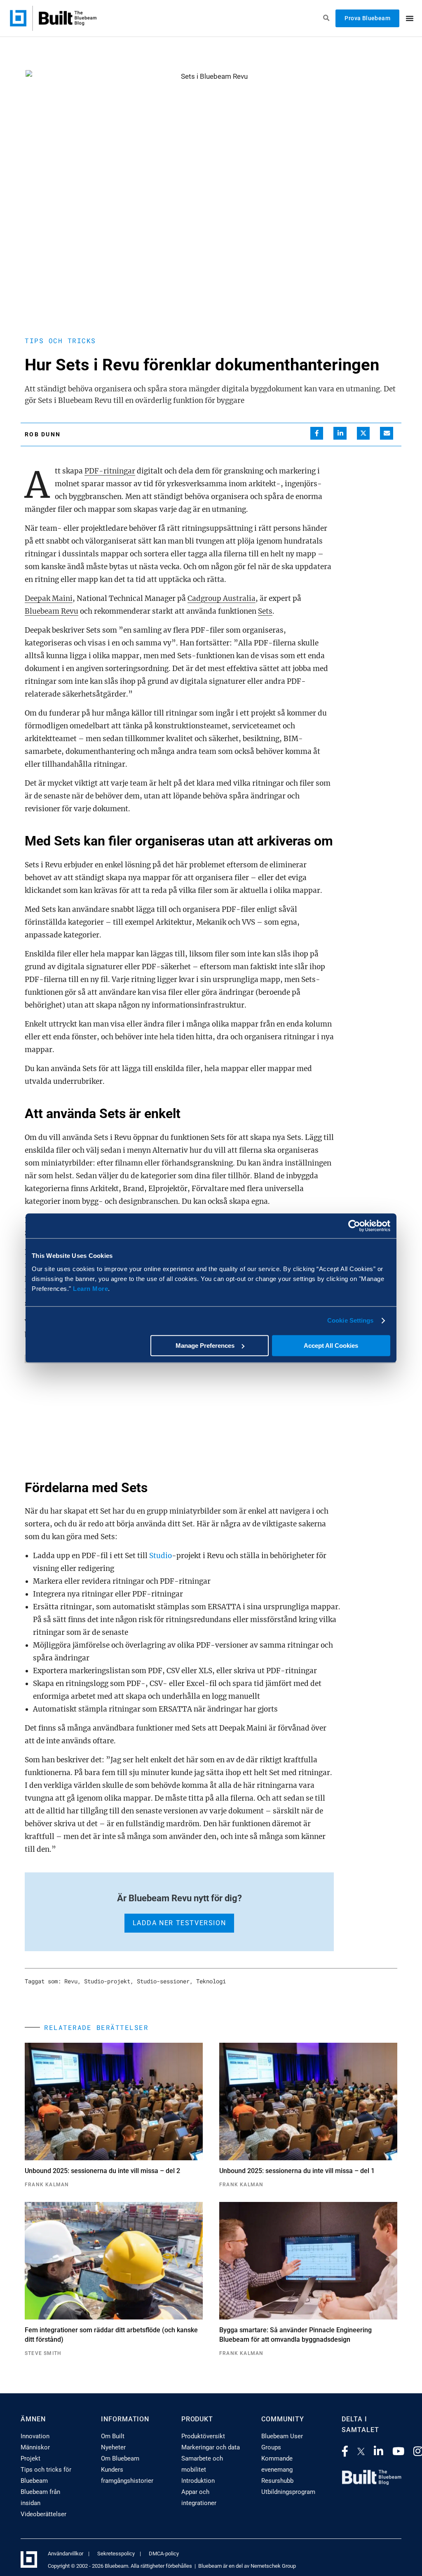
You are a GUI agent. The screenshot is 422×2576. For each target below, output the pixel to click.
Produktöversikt (203, 2436)
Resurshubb (277, 2481)
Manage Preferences (205, 1346)
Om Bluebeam (120, 2458)
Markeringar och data (211, 2447)
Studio (161, 1556)
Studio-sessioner (163, 1981)
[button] (317, 433)
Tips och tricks (60, 340)
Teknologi (211, 1981)
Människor (35, 2447)
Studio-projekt (107, 1981)
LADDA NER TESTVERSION (179, 1923)
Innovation (35, 2436)
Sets (265, 611)
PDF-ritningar (110, 471)
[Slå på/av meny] (410, 18)
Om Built (113, 2436)
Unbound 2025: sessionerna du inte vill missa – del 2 (102, 2171)
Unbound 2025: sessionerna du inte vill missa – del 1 (297, 2171)
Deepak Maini (49, 598)
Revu (71, 1981)
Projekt (30, 2458)
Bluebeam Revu (52, 611)
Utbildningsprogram (288, 2492)
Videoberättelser (43, 2514)
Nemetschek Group (273, 2566)
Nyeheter (113, 2447)
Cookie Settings (350, 1320)
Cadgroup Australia (222, 598)
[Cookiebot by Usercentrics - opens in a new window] (354, 1226)
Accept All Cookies (331, 1346)
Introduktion (198, 2481)
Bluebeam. (117, 2566)
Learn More (90, 1289)
